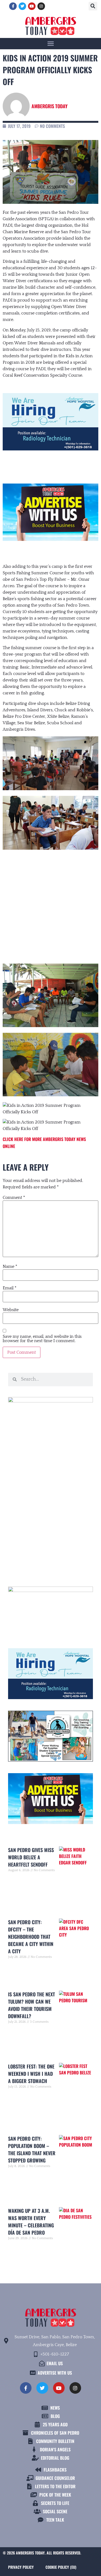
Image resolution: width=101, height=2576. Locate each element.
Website (11, 1310)
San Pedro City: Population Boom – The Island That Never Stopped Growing (32, 2149)
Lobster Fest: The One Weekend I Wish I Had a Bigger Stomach (31, 2074)
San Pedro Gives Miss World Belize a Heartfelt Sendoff (31, 1857)
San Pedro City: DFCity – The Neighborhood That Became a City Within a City (31, 1937)
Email (10, 1288)
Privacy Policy (21, 2567)
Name (10, 1266)
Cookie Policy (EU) (61, 2567)
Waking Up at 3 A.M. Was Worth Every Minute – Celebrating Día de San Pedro (31, 2222)
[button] (93, 6)
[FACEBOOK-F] (13, 6)
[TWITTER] (22, 6)
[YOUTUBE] (32, 6)
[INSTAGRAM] (41, 6)
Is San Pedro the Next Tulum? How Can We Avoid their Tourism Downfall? (32, 2005)
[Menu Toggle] (51, 43)
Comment (14, 1198)
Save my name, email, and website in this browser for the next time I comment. (42, 1339)
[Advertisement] (50, 902)
